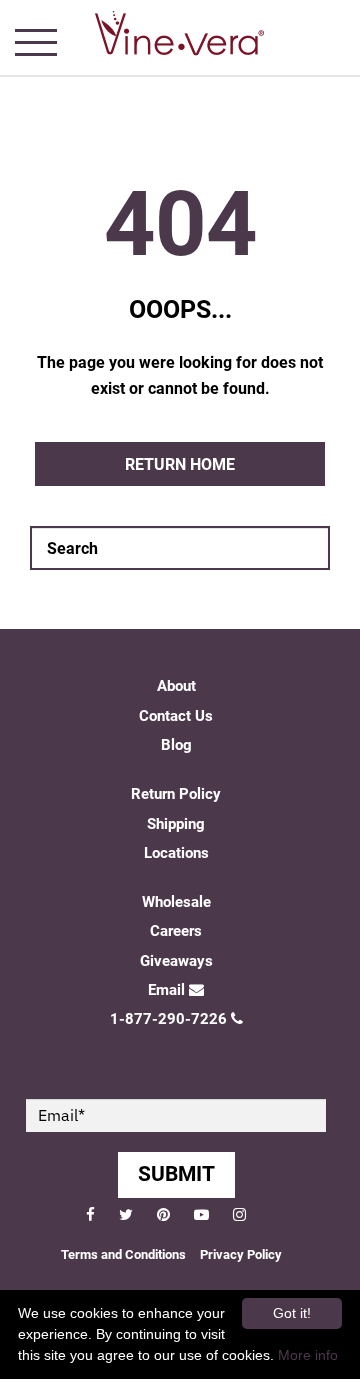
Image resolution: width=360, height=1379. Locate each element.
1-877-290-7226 (168, 1019)
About (176, 686)
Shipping (176, 824)
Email (166, 990)
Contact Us (176, 716)
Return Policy (176, 794)
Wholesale (176, 902)
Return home (180, 464)
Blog (176, 745)
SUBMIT (176, 1174)
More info (308, 1355)
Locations (176, 853)
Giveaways (176, 961)
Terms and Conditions (123, 1254)
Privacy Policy (241, 1254)
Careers (176, 931)
